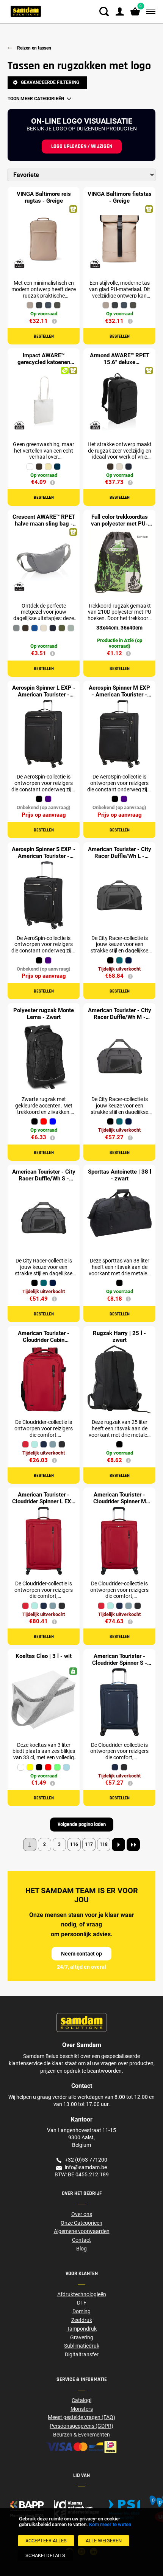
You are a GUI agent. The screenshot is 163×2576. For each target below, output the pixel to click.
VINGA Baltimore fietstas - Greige (120, 197)
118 (104, 1844)
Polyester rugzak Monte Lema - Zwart (44, 1014)
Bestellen (44, 336)
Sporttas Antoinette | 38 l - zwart (120, 1175)
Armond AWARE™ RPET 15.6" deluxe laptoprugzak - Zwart (120, 362)
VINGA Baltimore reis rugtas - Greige (44, 197)
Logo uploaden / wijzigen (82, 146)
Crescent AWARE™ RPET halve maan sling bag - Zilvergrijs (44, 524)
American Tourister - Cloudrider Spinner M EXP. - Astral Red (120, 1501)
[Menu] (149, 12)
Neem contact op (81, 1954)
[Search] (104, 12)
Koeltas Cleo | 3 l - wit (44, 1656)
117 (89, 1844)
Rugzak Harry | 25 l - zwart (119, 1337)
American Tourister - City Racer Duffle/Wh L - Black (120, 856)
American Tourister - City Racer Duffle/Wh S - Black (44, 1179)
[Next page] (118, 1845)
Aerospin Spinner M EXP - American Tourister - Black (119, 695)
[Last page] (133, 1845)
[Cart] (135, 12)
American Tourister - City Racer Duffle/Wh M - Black (120, 1017)
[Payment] (81, 2447)
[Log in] (120, 12)
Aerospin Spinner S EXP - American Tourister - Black (44, 856)
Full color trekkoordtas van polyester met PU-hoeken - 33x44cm (119, 524)
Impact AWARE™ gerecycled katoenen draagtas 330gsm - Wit (44, 362)
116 (74, 1844)
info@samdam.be (86, 2167)
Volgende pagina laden (82, 1824)
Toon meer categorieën (36, 99)
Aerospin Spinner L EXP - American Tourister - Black (44, 695)
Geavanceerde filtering (50, 82)
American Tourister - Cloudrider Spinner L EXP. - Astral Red (44, 1501)
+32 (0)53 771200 (86, 2160)
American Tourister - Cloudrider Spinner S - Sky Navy (120, 1663)
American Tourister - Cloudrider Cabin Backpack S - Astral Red (44, 1340)
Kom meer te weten (110, 2524)
